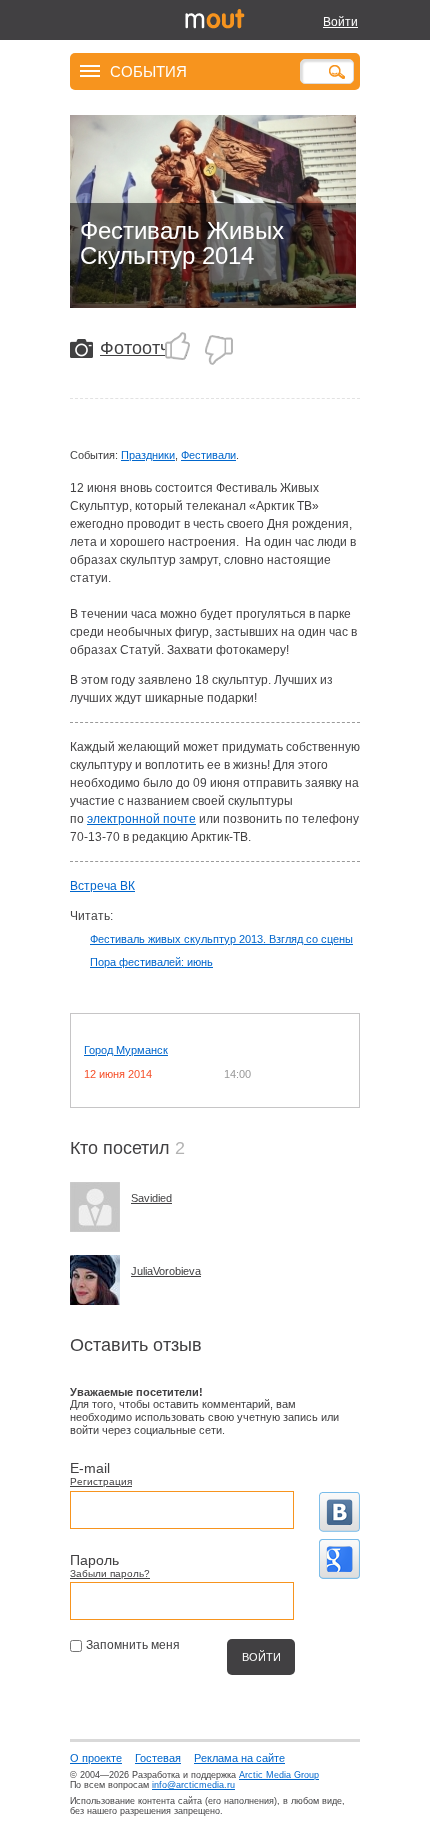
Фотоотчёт (143, 348)
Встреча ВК (102, 886)
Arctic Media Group (279, 1775)
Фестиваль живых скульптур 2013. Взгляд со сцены (221, 939)
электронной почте (141, 819)
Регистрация (101, 1481)
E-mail (90, 1468)
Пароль (94, 1560)
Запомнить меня (133, 1645)
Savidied (151, 1198)
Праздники (148, 455)
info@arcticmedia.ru (193, 1785)
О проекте (96, 1758)
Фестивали (208, 455)
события (148, 70)
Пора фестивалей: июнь (151, 962)
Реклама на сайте (239, 1758)
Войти (340, 22)
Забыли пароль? (110, 1573)
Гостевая (158, 1758)
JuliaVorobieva (166, 1271)
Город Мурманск (126, 1050)
